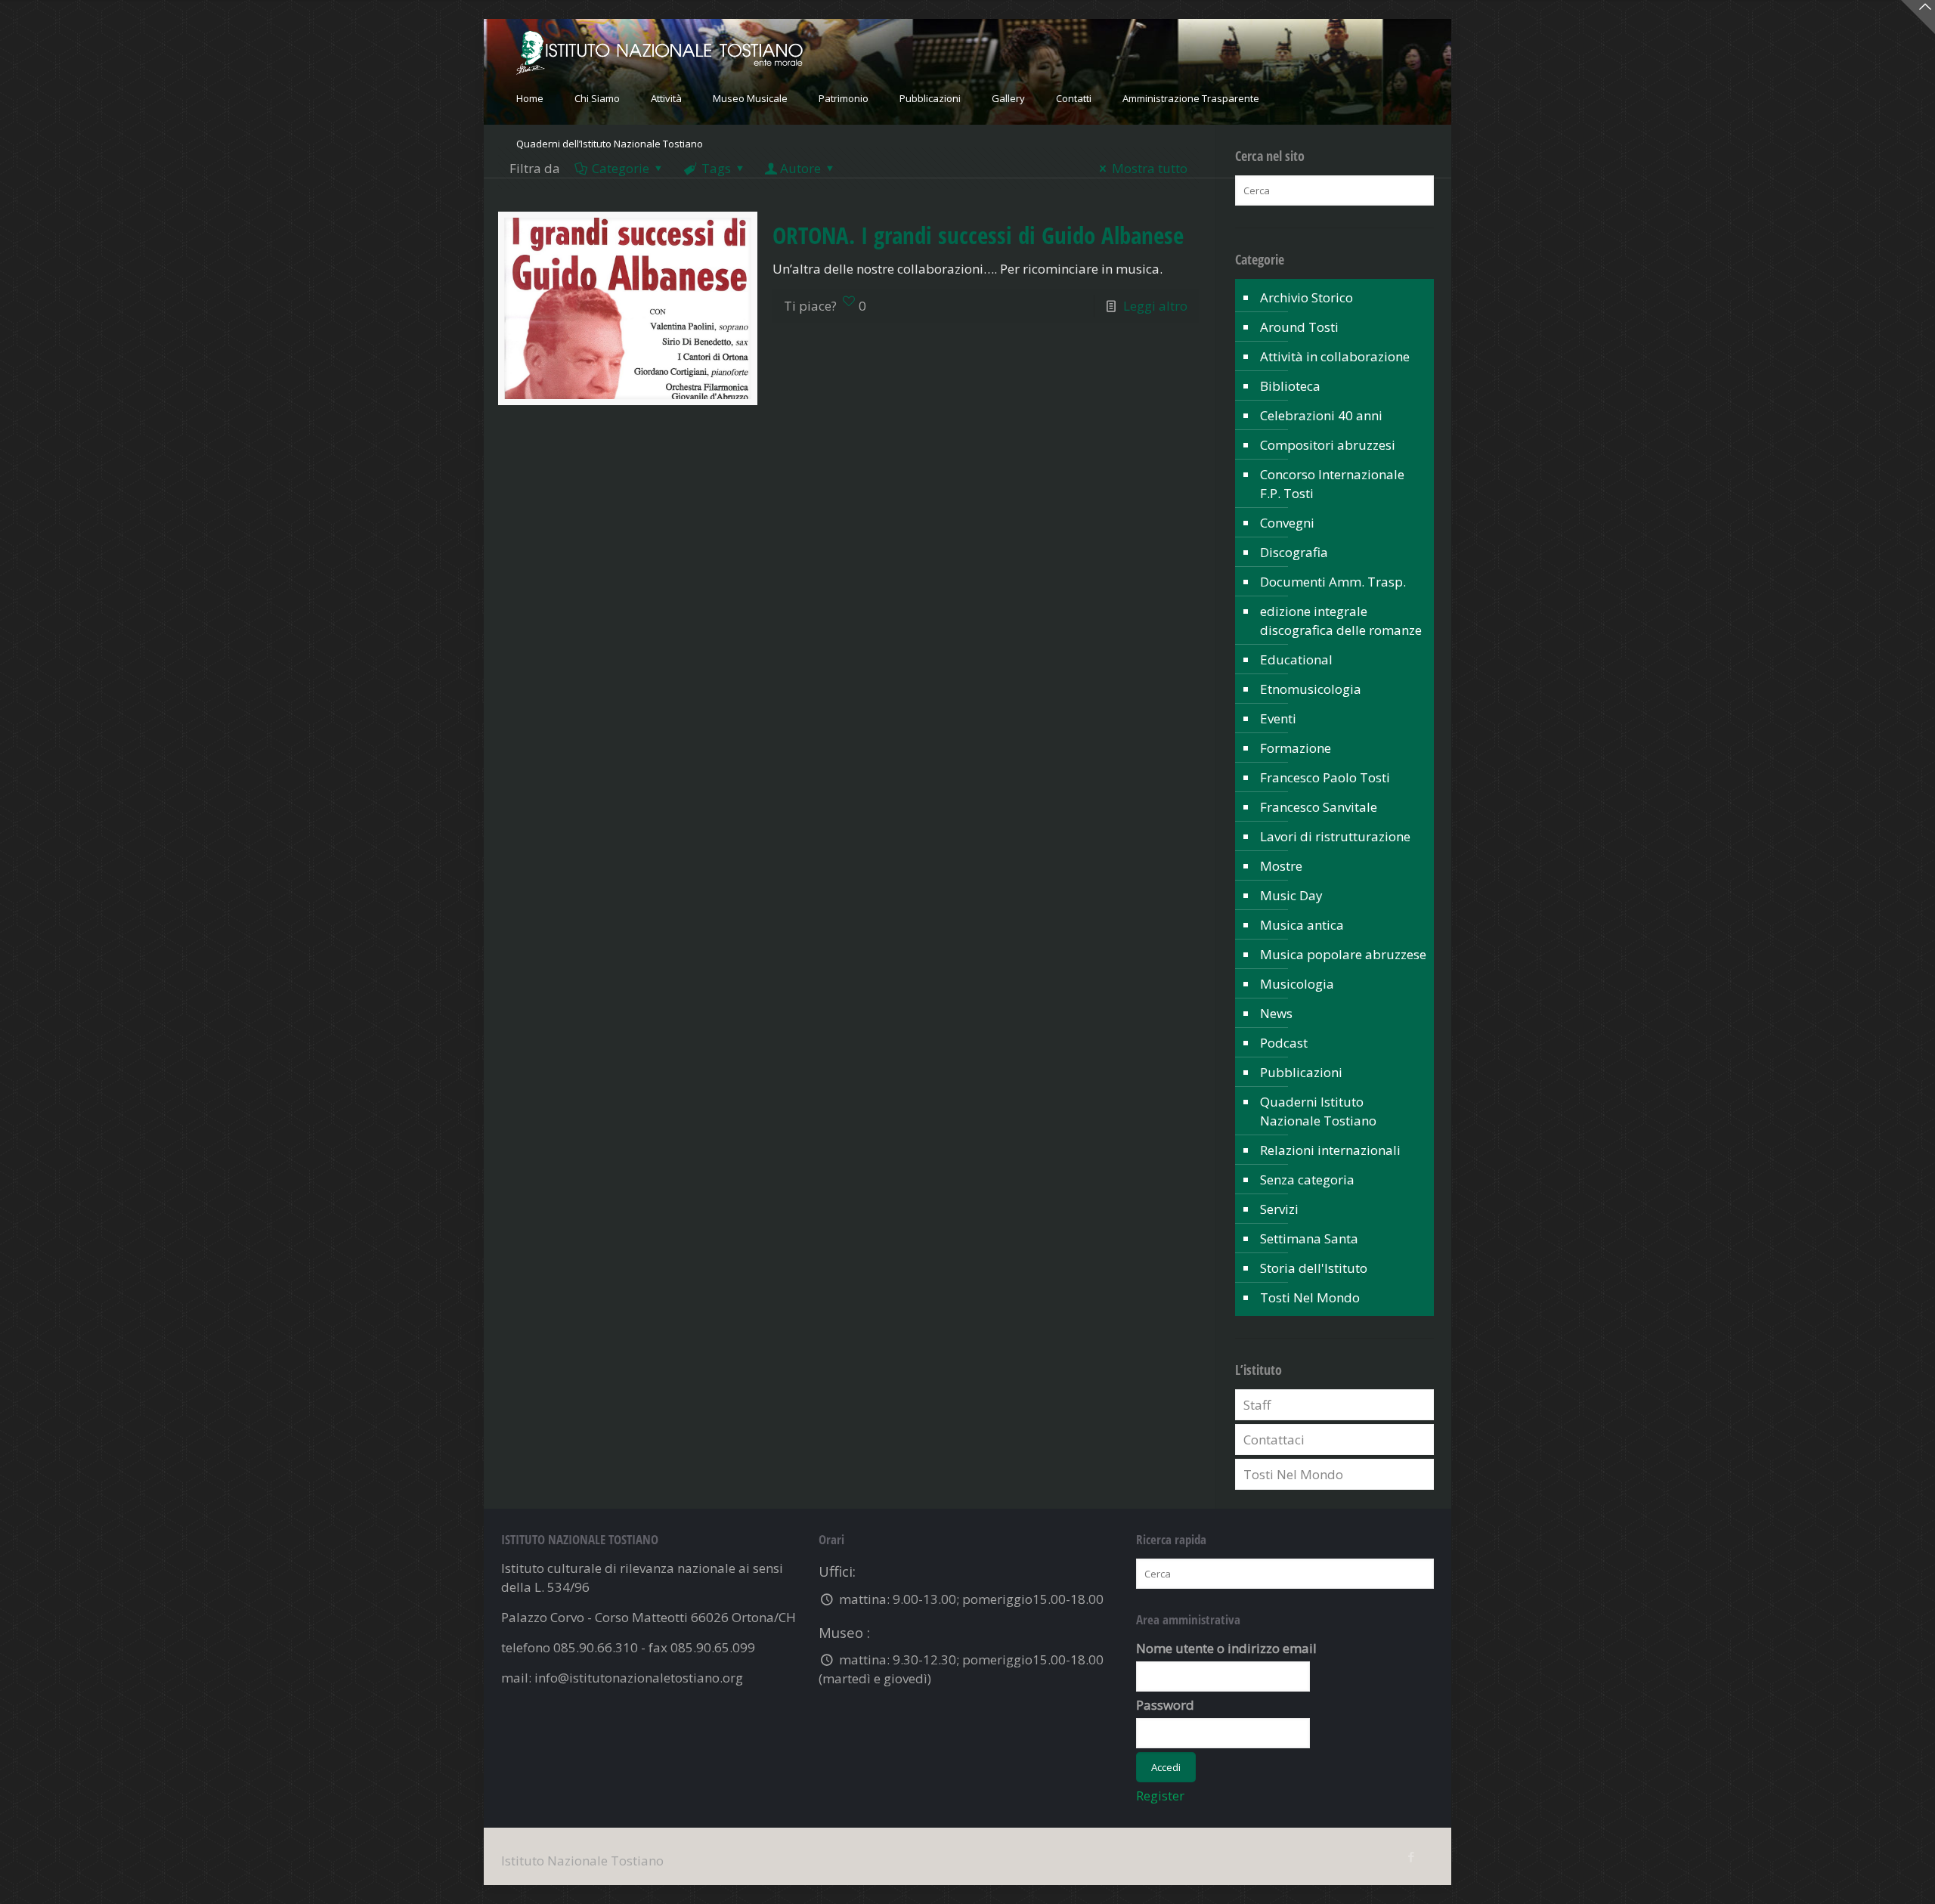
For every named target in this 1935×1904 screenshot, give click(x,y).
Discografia (1294, 552)
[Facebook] (1411, 1856)
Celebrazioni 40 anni (1321, 415)
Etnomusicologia (1311, 689)
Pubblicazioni (1301, 1072)
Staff (1257, 1405)
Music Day (1291, 895)
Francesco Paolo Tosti (1325, 777)
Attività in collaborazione (1335, 356)
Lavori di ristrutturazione (1335, 836)
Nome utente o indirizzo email (1226, 1648)
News (1276, 1013)
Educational (1296, 659)
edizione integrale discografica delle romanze (1341, 621)
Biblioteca (1290, 386)
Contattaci (1274, 1440)
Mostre (1281, 866)
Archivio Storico (1307, 297)
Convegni (1287, 523)
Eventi (1278, 718)
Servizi (1279, 1209)
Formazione (1296, 748)
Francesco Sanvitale (1319, 807)
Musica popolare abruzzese (1343, 954)
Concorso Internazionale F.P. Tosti (1332, 484)
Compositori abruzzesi (1328, 445)
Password (1165, 1705)
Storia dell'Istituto (1314, 1268)
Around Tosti (1299, 327)
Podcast (1284, 1043)
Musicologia (1297, 984)
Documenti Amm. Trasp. (1333, 582)
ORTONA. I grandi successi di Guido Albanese (978, 235)
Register (1160, 1796)
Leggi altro (1155, 306)
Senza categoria (1307, 1180)
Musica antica (1302, 925)
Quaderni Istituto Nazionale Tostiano (1318, 1111)
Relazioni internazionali (1330, 1150)
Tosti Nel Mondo (1310, 1297)
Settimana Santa (1309, 1238)
